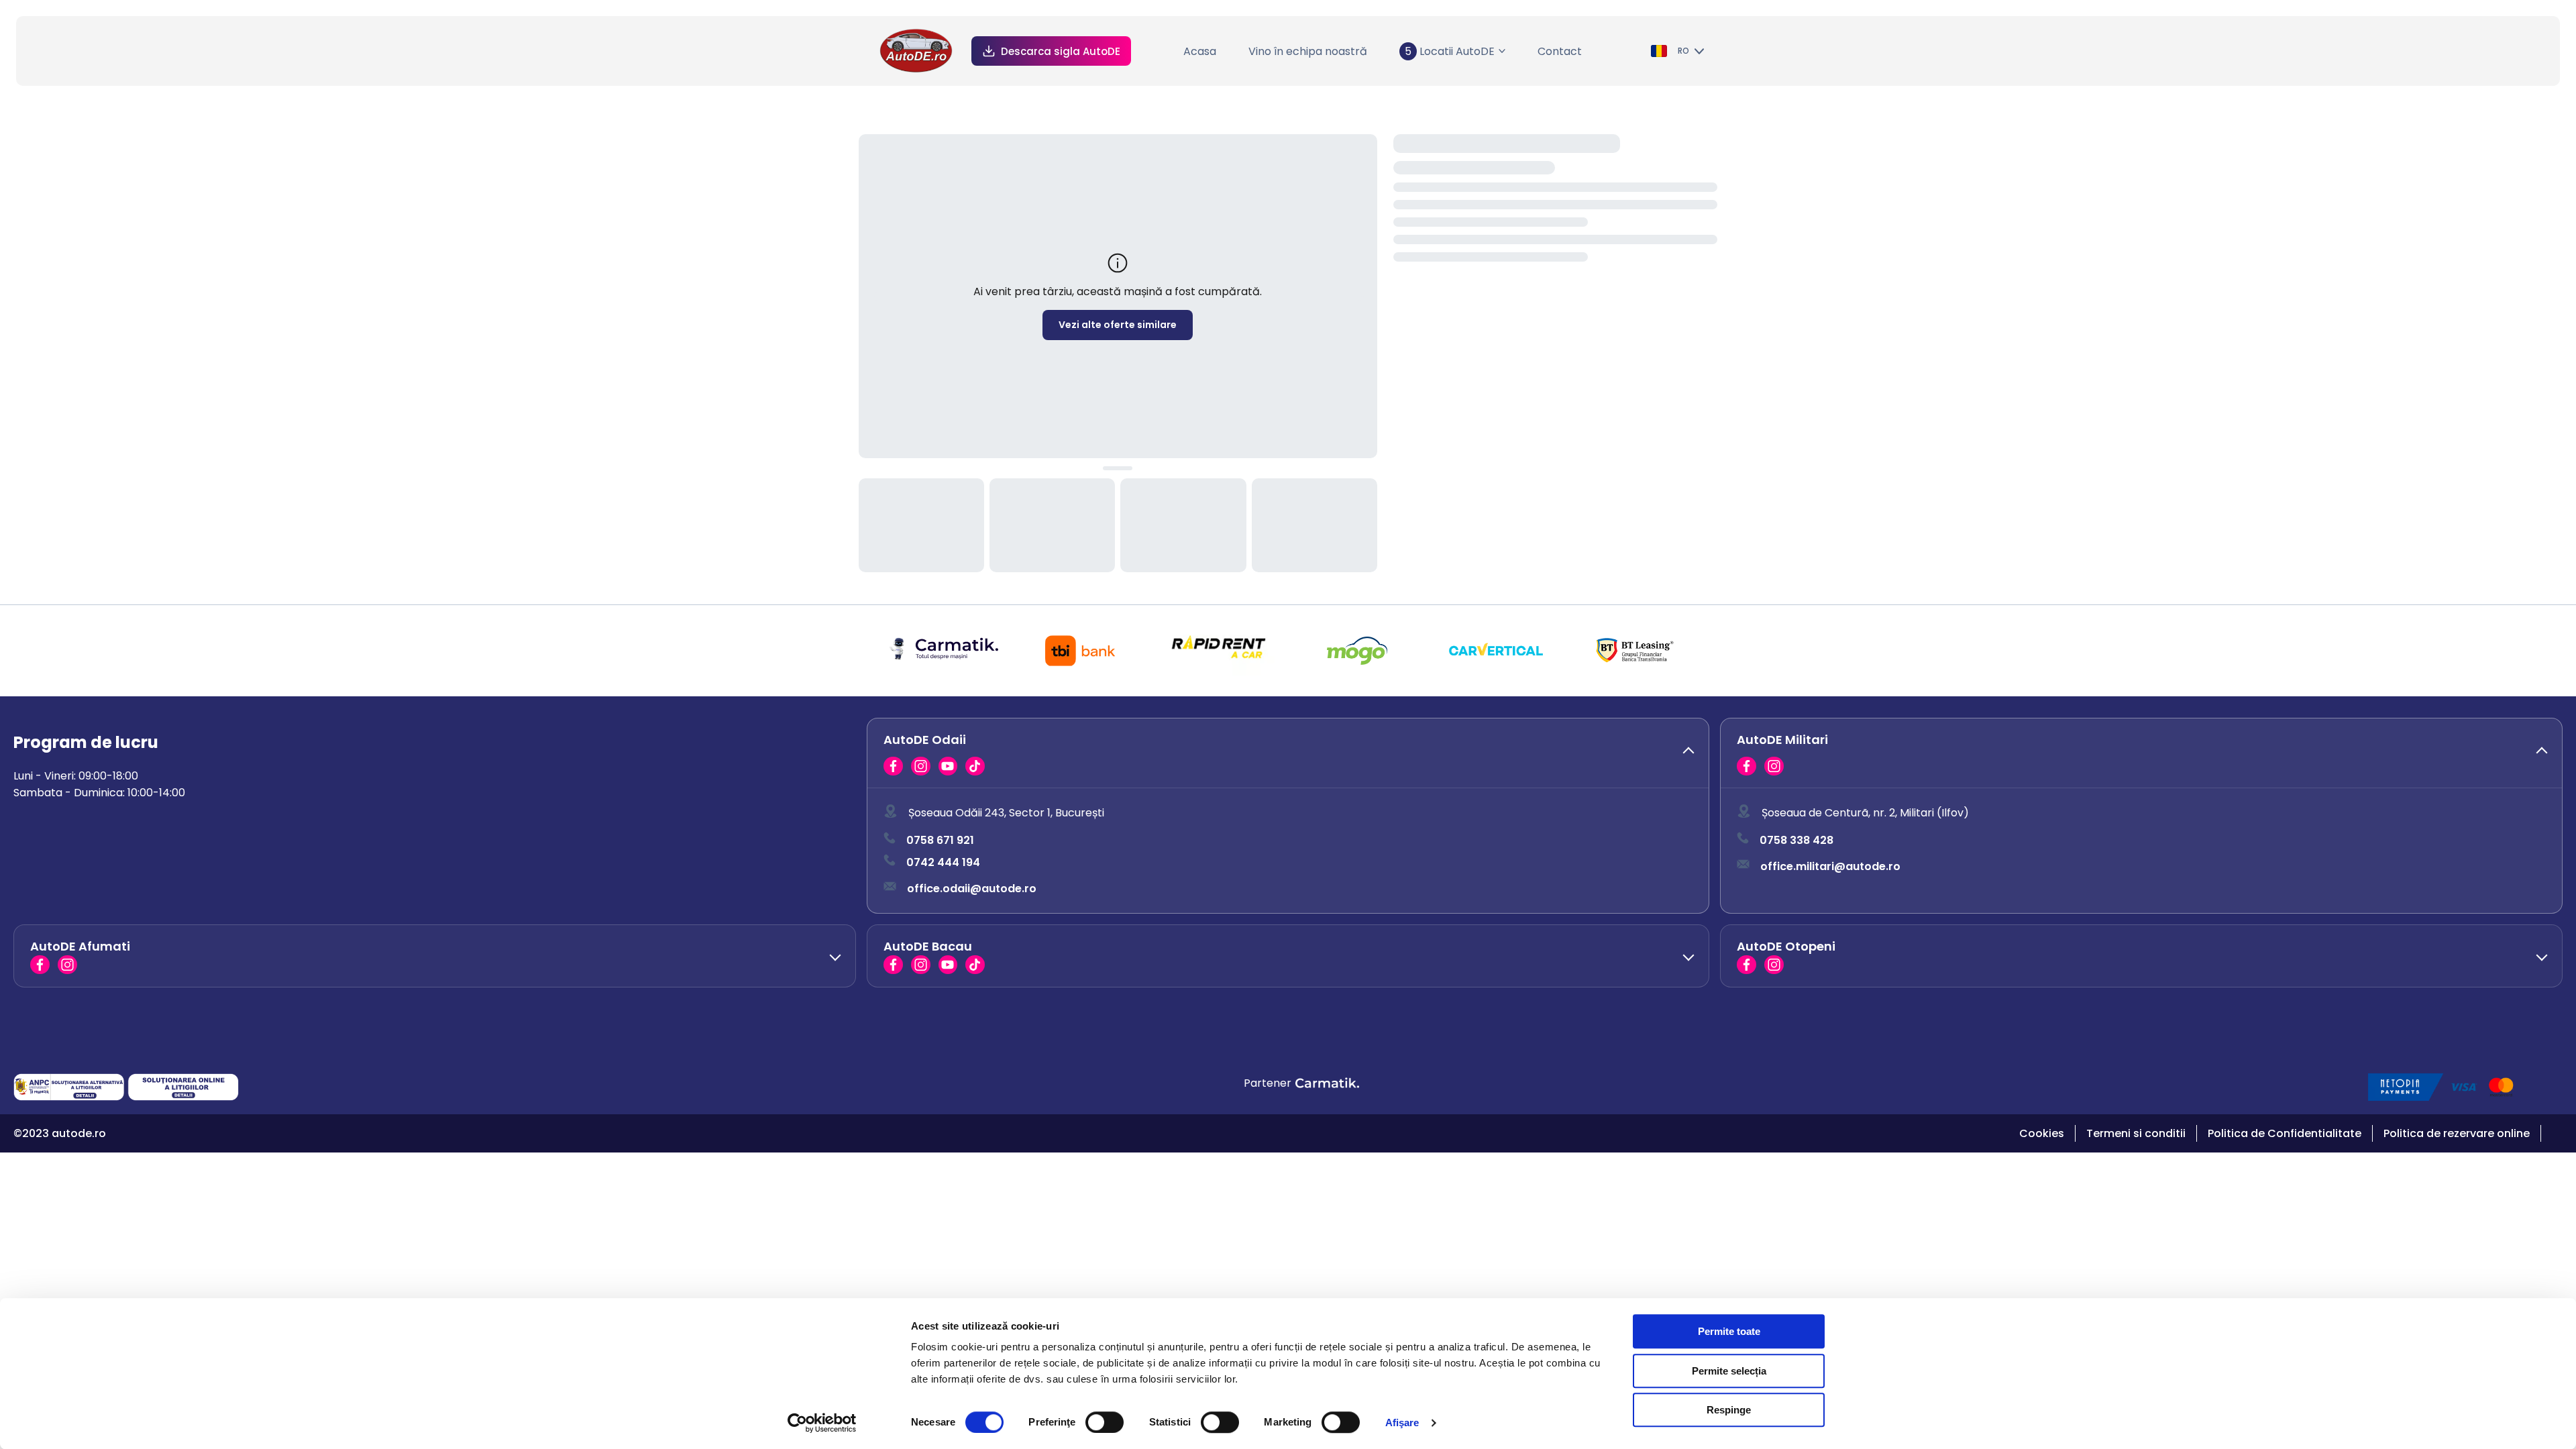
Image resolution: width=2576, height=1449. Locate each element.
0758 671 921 (940, 840)
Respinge (1729, 1410)
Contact (1560, 51)
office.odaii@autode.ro (972, 889)
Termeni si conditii (2136, 1133)
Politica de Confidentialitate (2285, 1133)
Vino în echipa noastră (1308, 51)
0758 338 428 (1796, 840)
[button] (1288, 753)
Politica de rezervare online (2457, 1133)
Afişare (1402, 1423)
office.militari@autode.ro (1830, 866)
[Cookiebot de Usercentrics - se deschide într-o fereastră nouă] (822, 1423)
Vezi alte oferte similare (1118, 325)
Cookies (2042, 1133)
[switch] (1105, 1422)
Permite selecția (1729, 1371)
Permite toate (1729, 1331)
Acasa (1200, 51)
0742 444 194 (943, 862)
